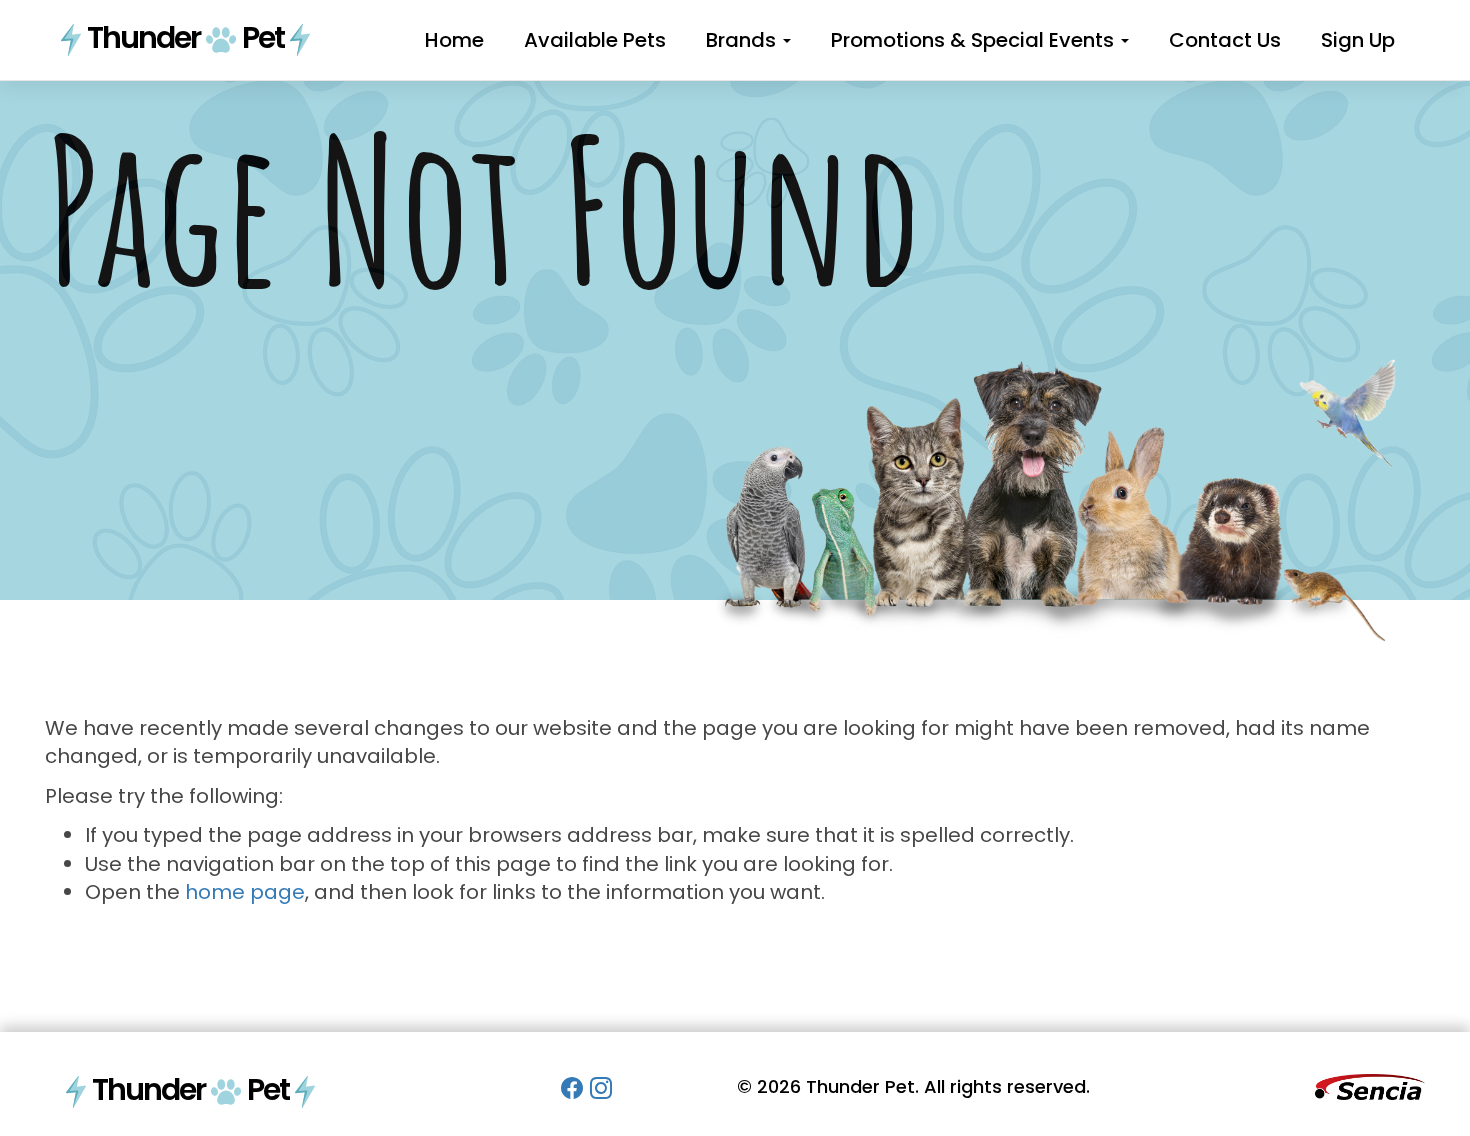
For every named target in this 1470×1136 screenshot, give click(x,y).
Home (454, 40)
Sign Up (1358, 40)
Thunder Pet (185, 37)
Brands (743, 40)
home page (245, 892)
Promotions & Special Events (975, 40)
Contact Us (1225, 40)
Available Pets (595, 40)
